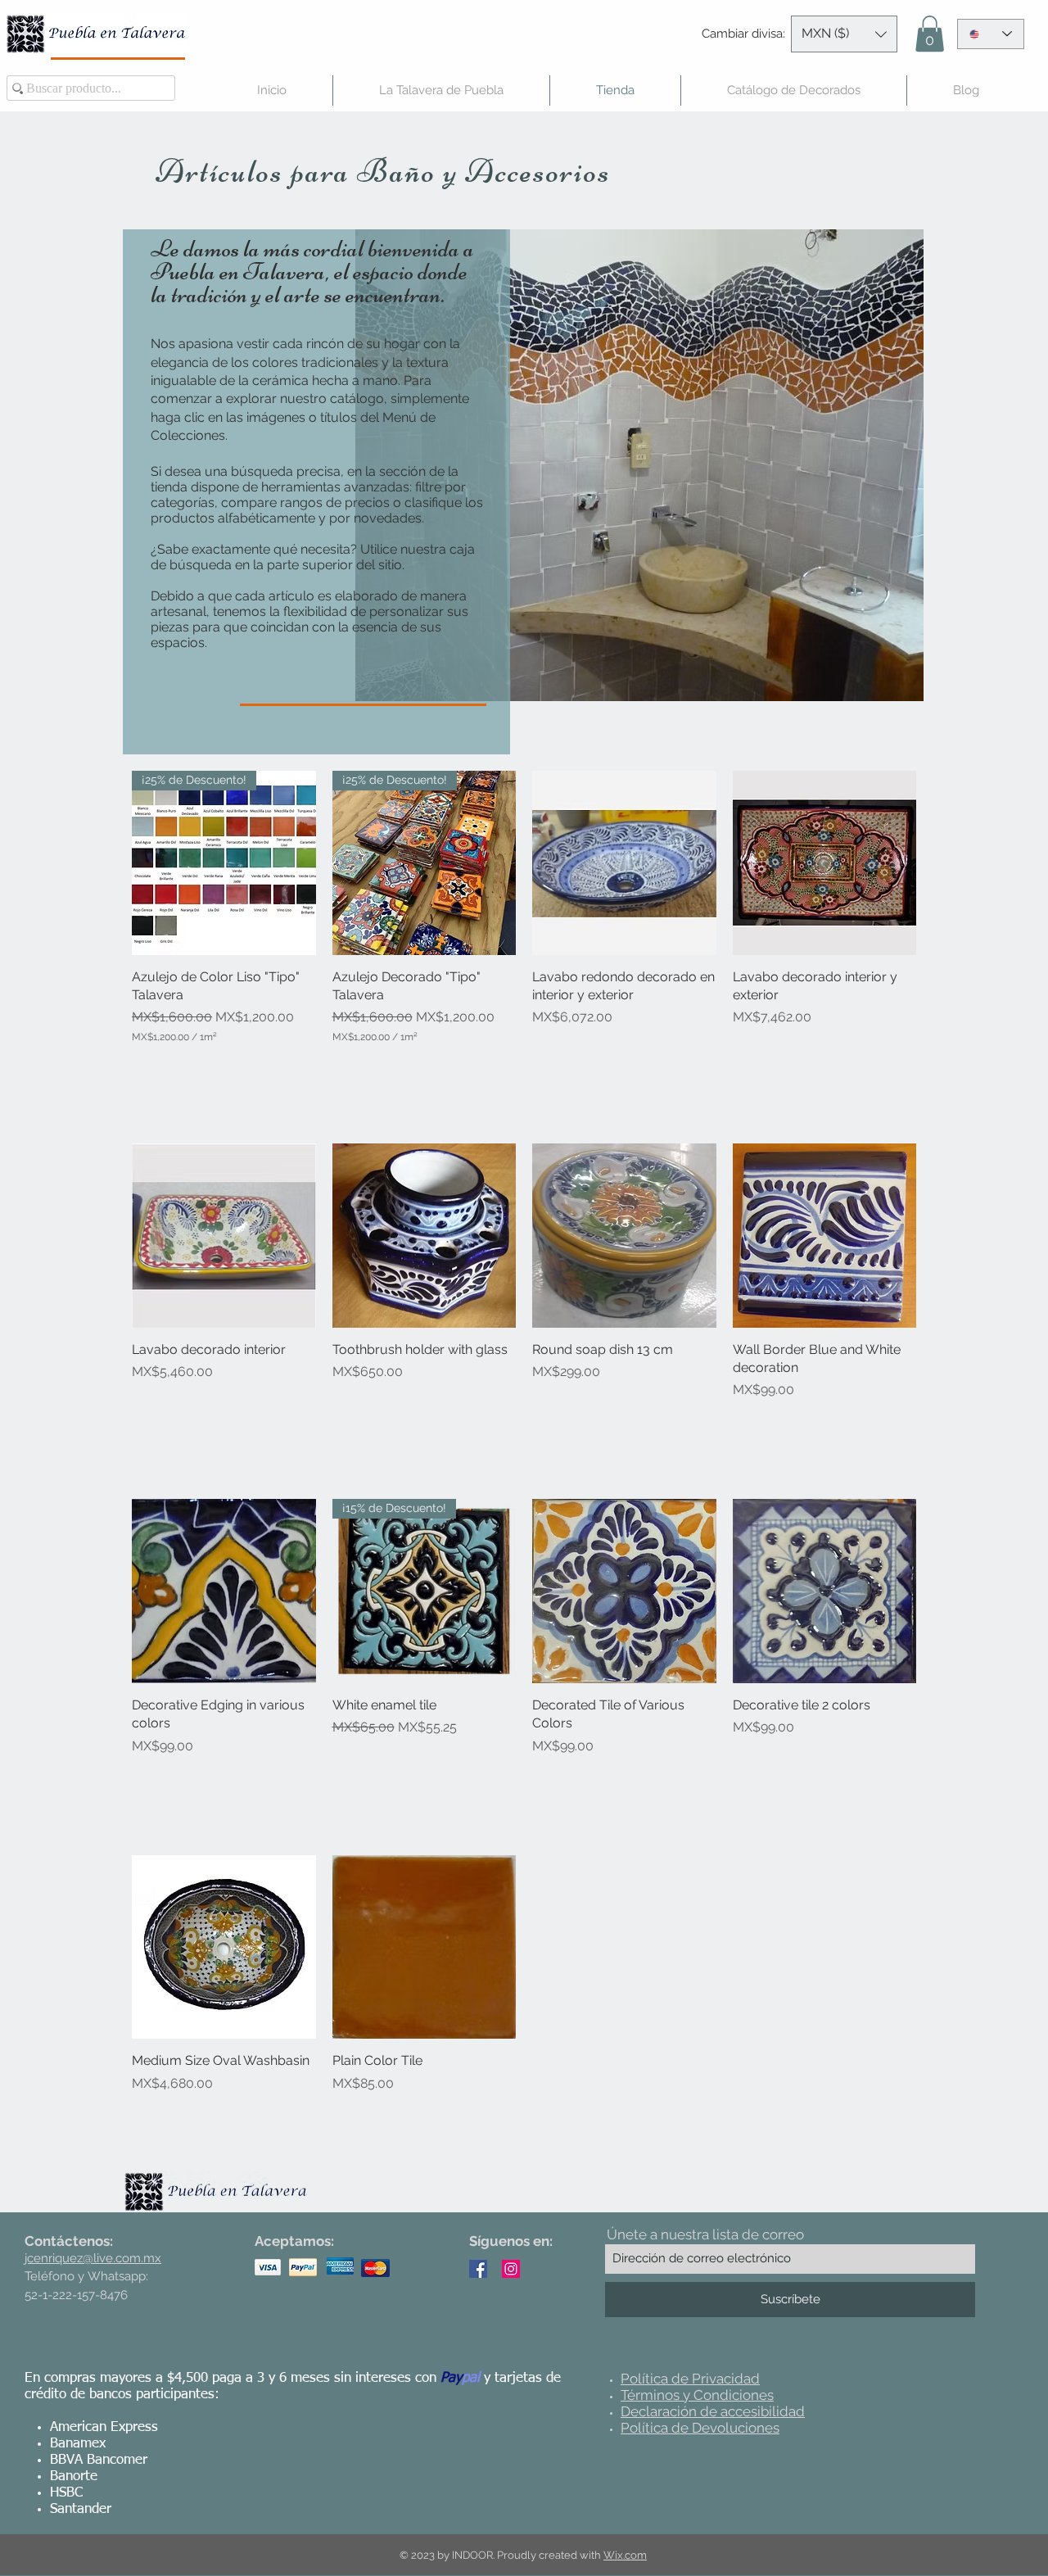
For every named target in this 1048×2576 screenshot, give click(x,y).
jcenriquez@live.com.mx (93, 2258)
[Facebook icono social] (478, 2269)
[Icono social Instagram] (511, 2269)
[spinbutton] (224, 1069)
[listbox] (844, 34)
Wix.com (625, 2555)
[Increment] (303, 1069)
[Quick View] (624, 863)
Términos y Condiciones (697, 2395)
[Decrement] (145, 1069)
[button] (844, 34)
